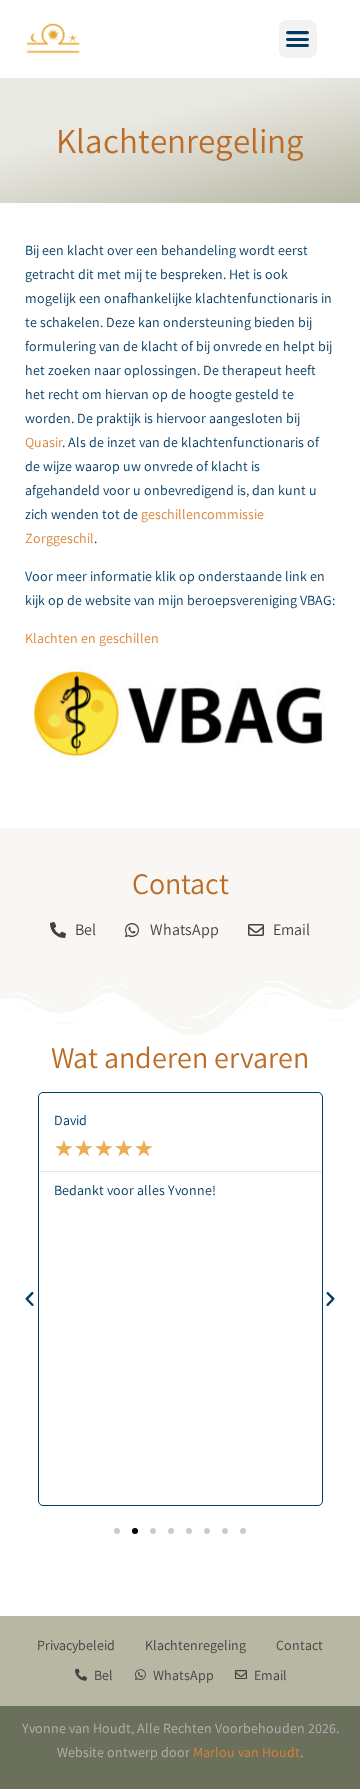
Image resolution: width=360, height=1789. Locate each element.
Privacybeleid (76, 1645)
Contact (299, 1645)
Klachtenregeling (195, 1645)
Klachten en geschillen (92, 638)
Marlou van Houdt (246, 1752)
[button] (298, 39)
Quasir (43, 442)
